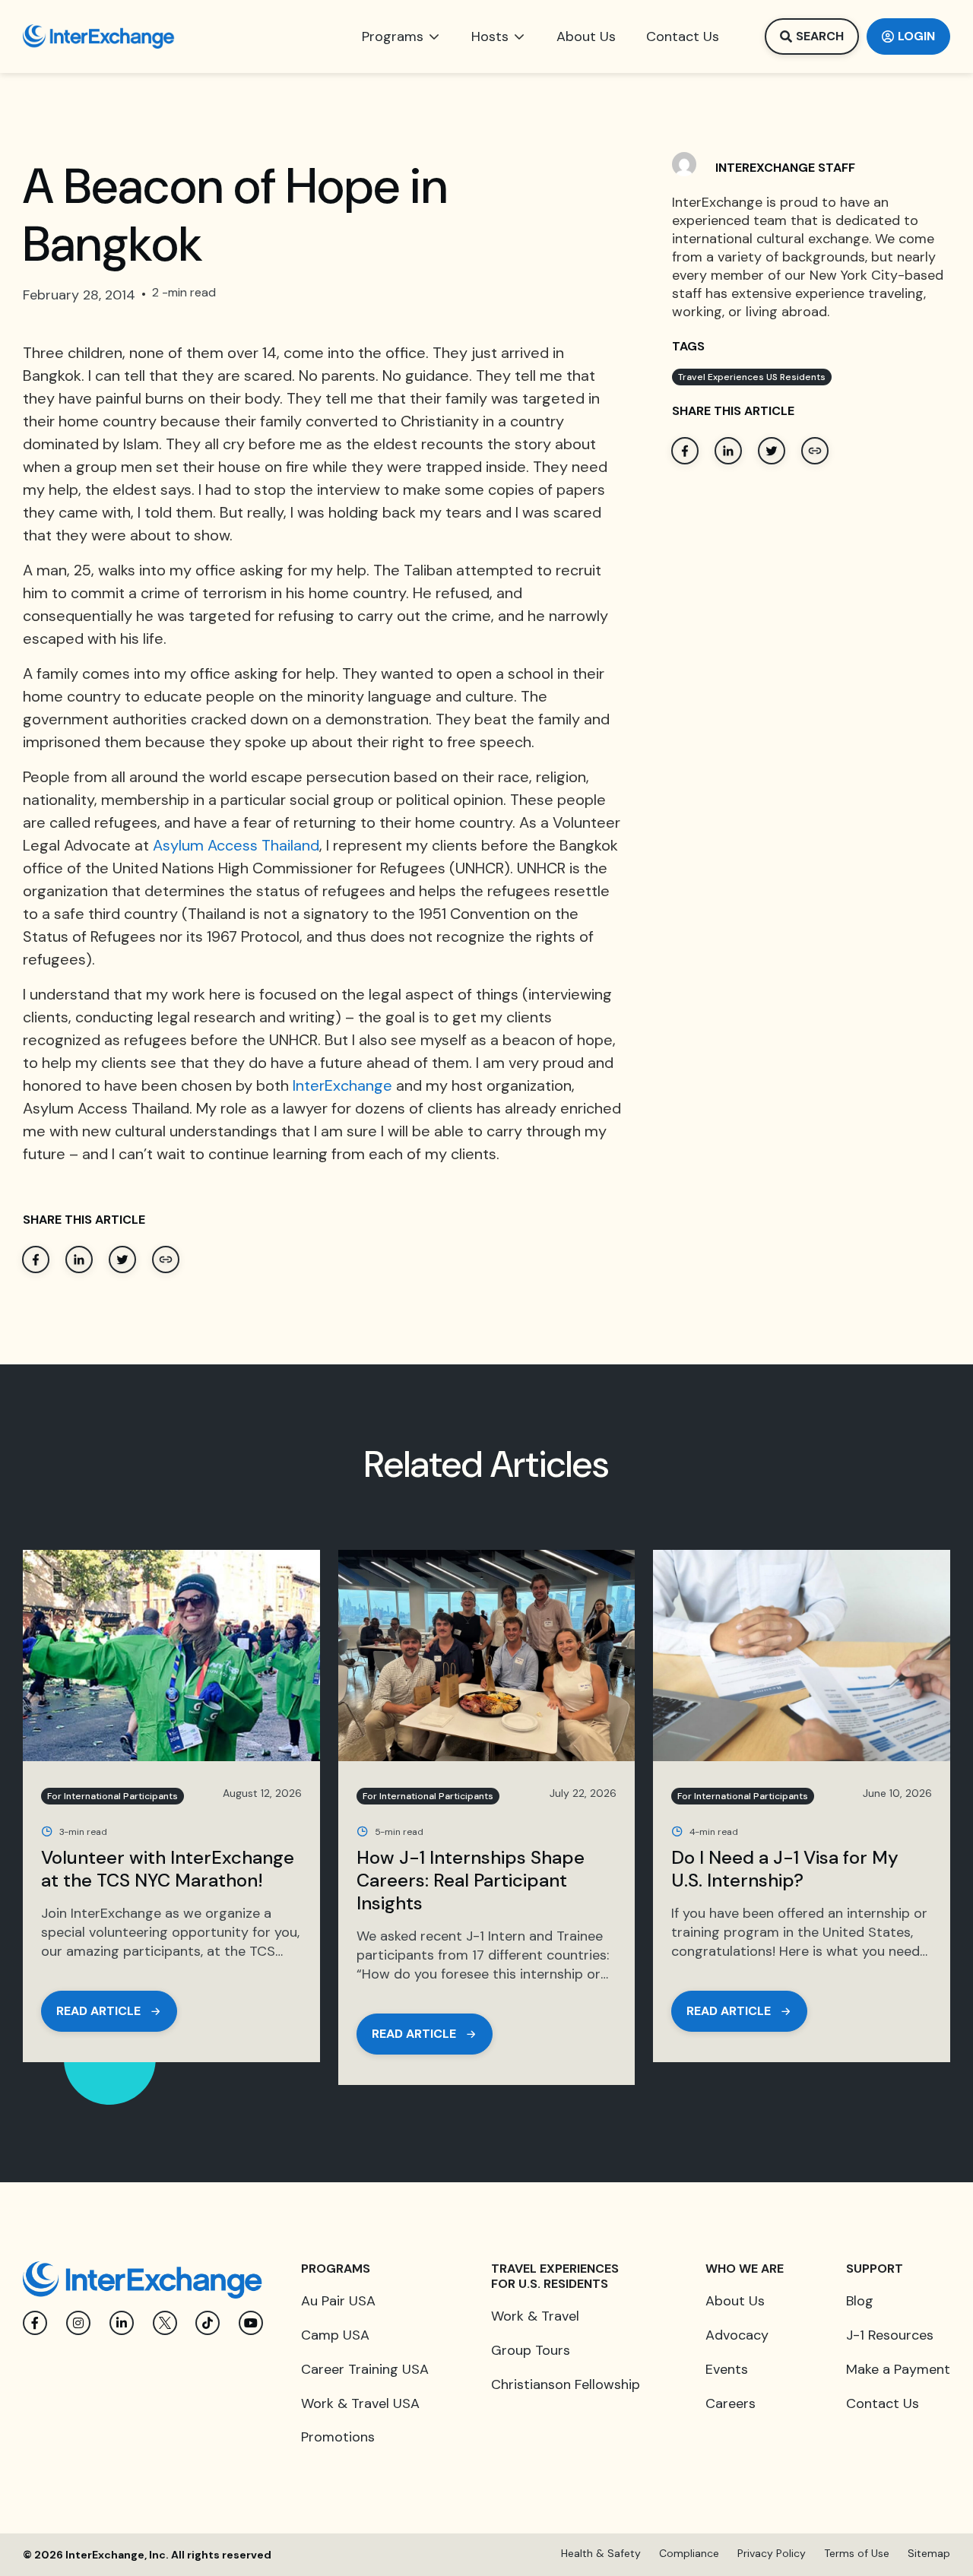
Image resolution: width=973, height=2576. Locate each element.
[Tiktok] (208, 2323)
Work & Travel (535, 2316)
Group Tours (531, 2350)
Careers (731, 2403)
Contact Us (883, 2403)
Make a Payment (898, 2369)
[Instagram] (78, 2323)
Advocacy (737, 2335)
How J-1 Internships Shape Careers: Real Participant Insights (471, 1880)
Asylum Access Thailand (236, 845)
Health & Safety (601, 2553)
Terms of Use (857, 2553)
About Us (735, 2301)
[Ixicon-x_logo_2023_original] (165, 2323)
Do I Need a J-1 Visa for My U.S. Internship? (785, 1869)
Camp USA (335, 2335)
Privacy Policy (772, 2553)
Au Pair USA (338, 2301)
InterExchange (342, 1085)
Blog (860, 2301)
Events (727, 2369)
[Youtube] (251, 2323)
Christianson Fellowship (566, 2384)
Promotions (338, 2437)
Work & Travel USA (360, 2403)
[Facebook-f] (35, 2323)
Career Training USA (365, 2369)
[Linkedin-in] (122, 2323)
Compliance (689, 2553)
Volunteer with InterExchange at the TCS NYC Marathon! (168, 1869)
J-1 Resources (890, 2335)
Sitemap (929, 2553)
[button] (401, 36)
